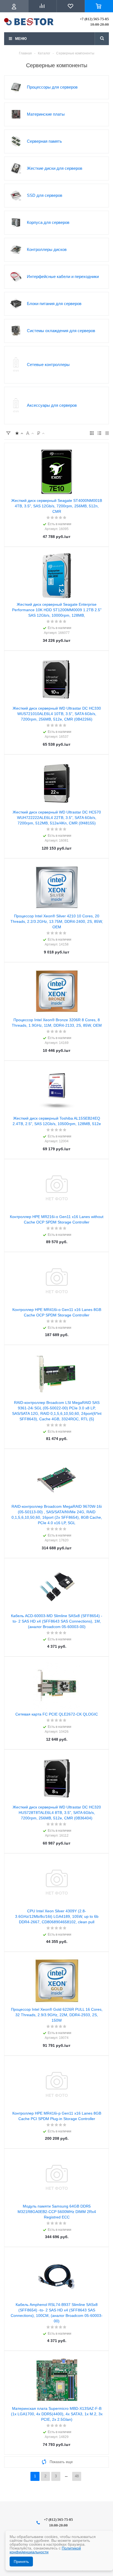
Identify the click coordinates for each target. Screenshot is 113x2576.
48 (77, 2476)
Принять (21, 2562)
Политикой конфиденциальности (45, 2550)
